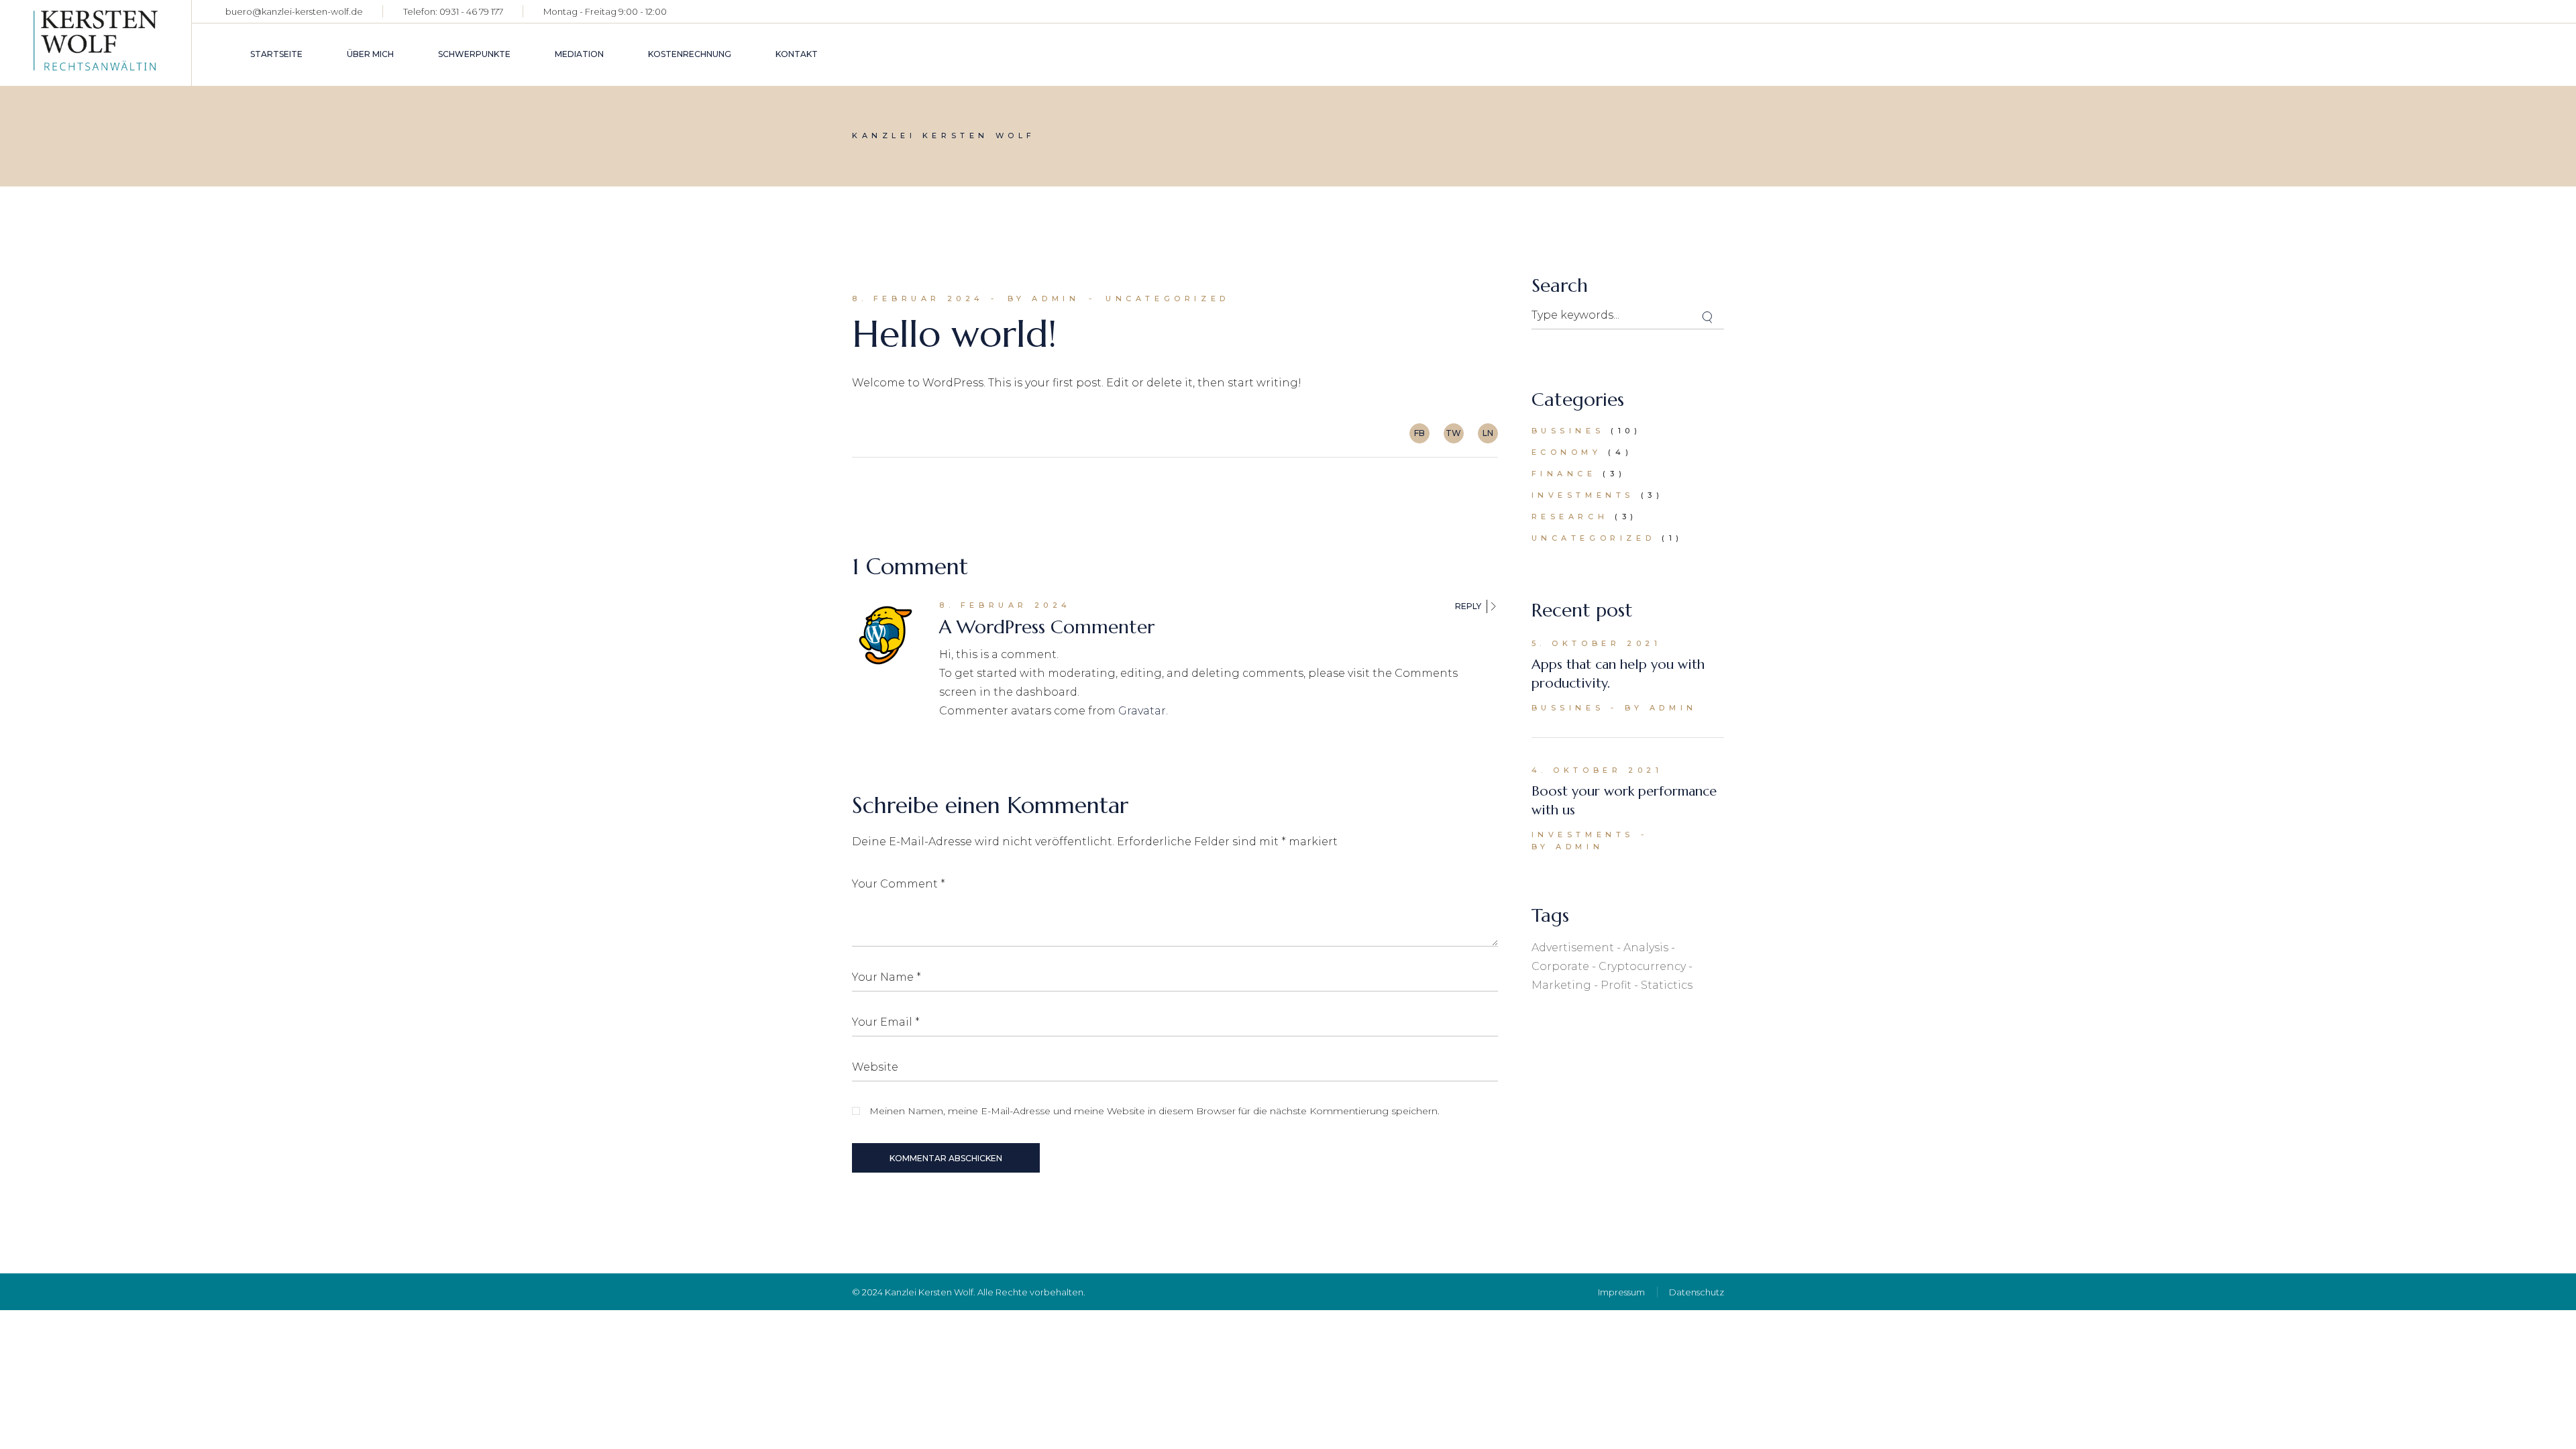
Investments (1583, 495)
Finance (1564, 474)
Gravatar (1142, 711)
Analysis (1646, 948)
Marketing (1561, 985)
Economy (1567, 452)
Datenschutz (1697, 1292)
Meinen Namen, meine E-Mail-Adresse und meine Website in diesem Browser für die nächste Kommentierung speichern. (1155, 1111)
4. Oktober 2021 (1597, 770)
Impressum (1621, 1292)
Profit (1616, 985)
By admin (1044, 299)
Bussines (1568, 431)
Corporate (1560, 966)
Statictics (1667, 985)
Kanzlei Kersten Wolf (929, 1292)
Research (1570, 517)
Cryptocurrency (1642, 966)
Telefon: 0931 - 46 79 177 (453, 11)
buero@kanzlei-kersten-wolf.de (294, 11)
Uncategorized (1168, 299)
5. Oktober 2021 (1597, 643)
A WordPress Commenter (1047, 627)
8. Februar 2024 (918, 299)
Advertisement (1573, 948)
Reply (1468, 606)
